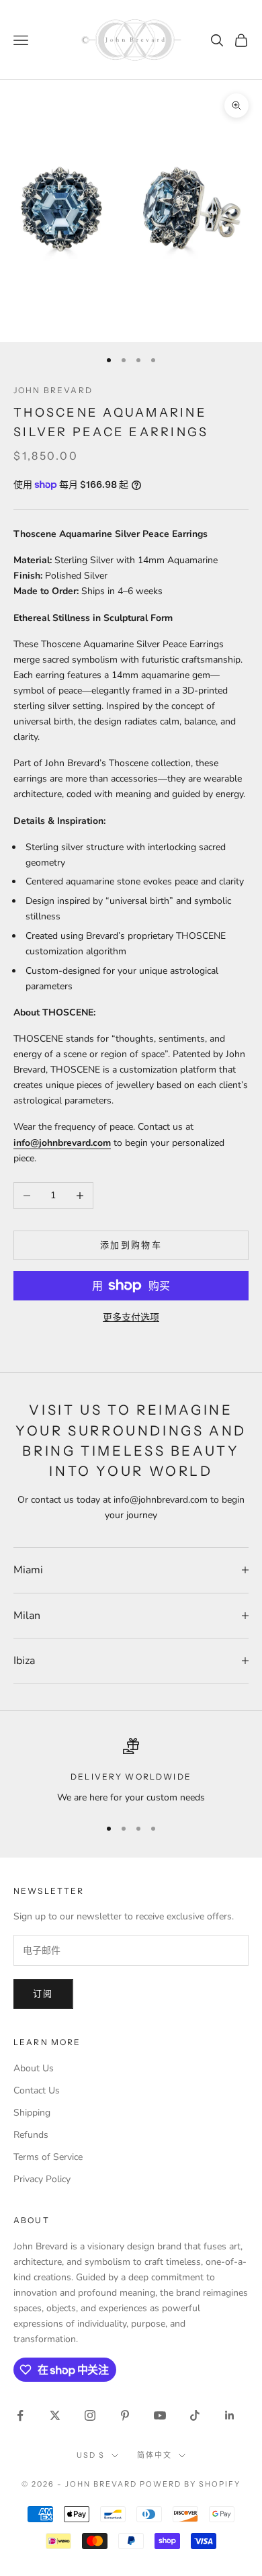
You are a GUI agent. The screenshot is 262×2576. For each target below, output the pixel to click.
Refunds (31, 2135)
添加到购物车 (131, 1245)
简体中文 (155, 2455)
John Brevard (53, 390)
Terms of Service (48, 2157)
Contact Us (37, 2090)
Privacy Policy (42, 2179)
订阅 (43, 1994)
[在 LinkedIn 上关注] (230, 2415)
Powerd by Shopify (190, 2484)
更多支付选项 (131, 1318)
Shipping (32, 2113)
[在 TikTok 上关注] (195, 2415)
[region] (131, 1771)
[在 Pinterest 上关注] (125, 2415)
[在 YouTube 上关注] (160, 2415)
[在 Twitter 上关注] (55, 2415)
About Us (34, 2068)
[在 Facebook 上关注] (20, 2415)
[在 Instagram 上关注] (90, 2415)
